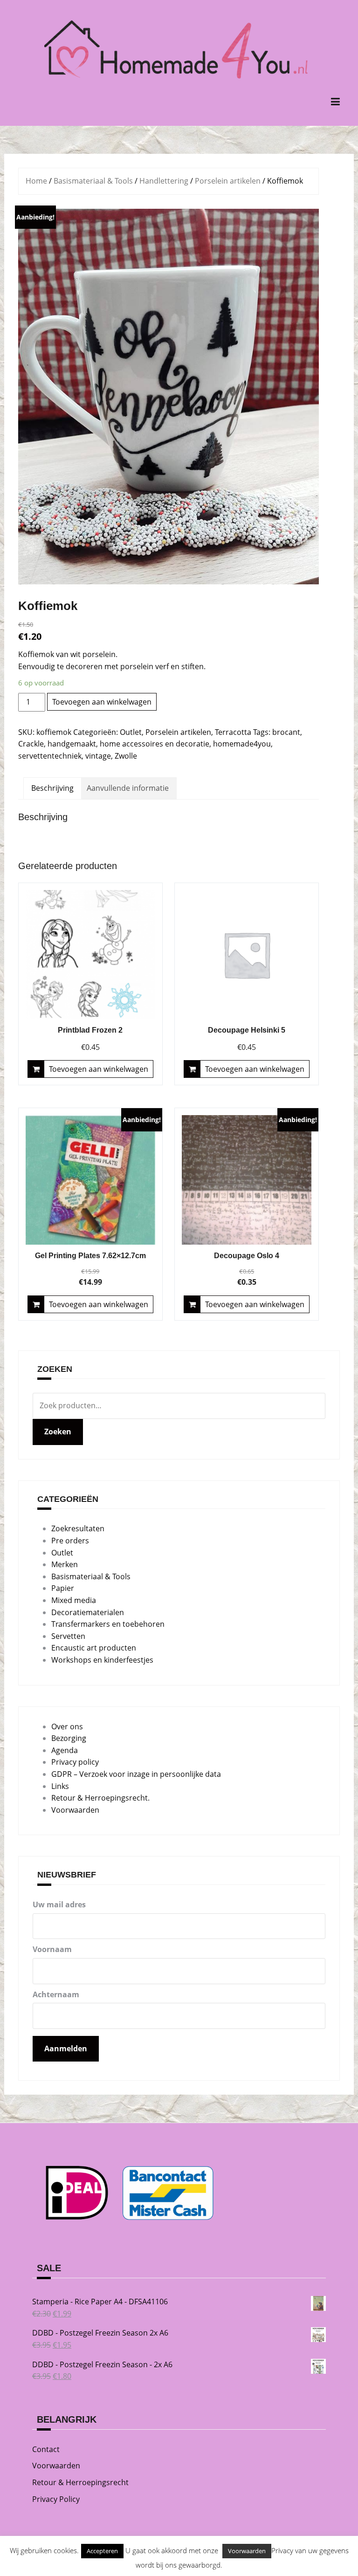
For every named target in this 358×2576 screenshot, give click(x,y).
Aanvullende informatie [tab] (128, 788)
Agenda (65, 1750)
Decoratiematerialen (88, 1612)
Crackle (31, 744)
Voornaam (52, 1949)
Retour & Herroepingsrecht (80, 2482)
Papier (63, 1588)
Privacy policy (75, 1762)
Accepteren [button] (102, 2551)
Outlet (131, 732)
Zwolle (126, 756)
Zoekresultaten (78, 1528)
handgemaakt (72, 744)
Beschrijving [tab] (52, 788)
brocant (286, 732)
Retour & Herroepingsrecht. (100, 1798)
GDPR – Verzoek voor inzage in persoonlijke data (136, 1774)
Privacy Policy (56, 2499)
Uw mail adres (59, 1905)
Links (60, 1786)
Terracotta (233, 732)
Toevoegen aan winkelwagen (102, 702)
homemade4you (242, 744)
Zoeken (58, 1432)
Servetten (68, 1636)
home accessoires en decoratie (155, 744)
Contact (46, 2449)
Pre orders (70, 1541)
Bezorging (69, 1738)
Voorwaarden (75, 1810)
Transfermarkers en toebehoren (108, 1624)
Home (36, 181)
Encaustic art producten (94, 1648)
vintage (98, 756)
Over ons (67, 1726)
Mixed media (74, 1600)
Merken (65, 1564)
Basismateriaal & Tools (93, 181)
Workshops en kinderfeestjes (102, 1660)
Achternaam (56, 1994)
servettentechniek (50, 756)
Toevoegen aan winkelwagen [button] (99, 1069)
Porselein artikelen (228, 181)
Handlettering (164, 181)
